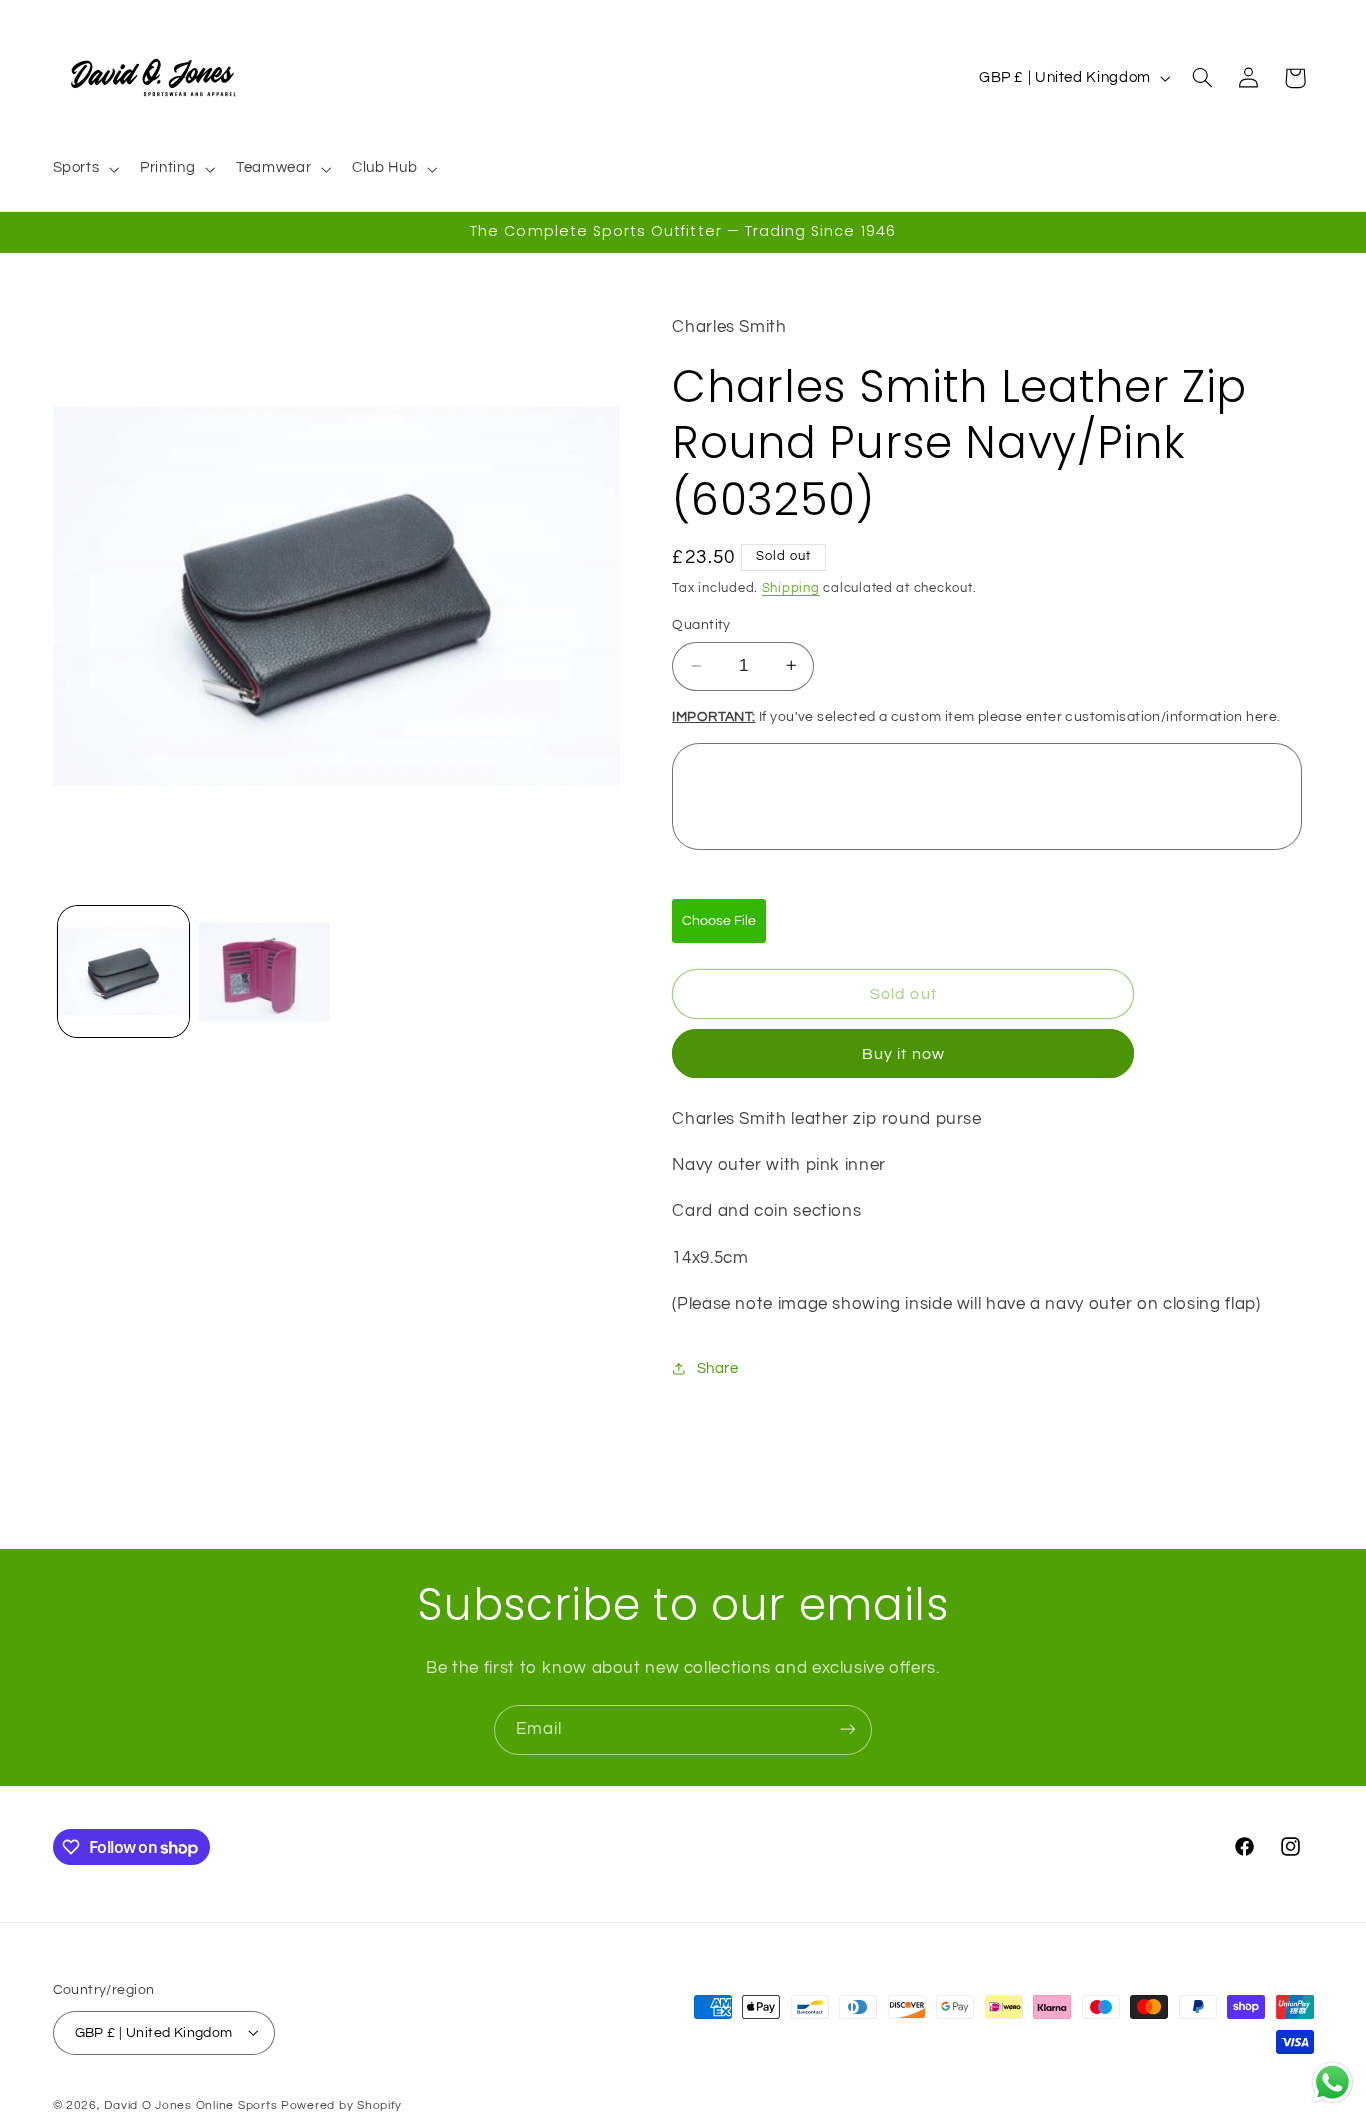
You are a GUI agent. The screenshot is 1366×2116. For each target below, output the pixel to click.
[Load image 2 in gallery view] (264, 971)
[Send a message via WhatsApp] (1332, 2082)
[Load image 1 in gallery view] (123, 971)
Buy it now (903, 1053)
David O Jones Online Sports (190, 2104)
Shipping (791, 587)
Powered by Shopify (341, 2104)
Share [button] (717, 1367)
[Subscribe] (848, 1729)
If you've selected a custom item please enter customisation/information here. (976, 716)
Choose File (719, 920)
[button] (84, 169)
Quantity (701, 625)
